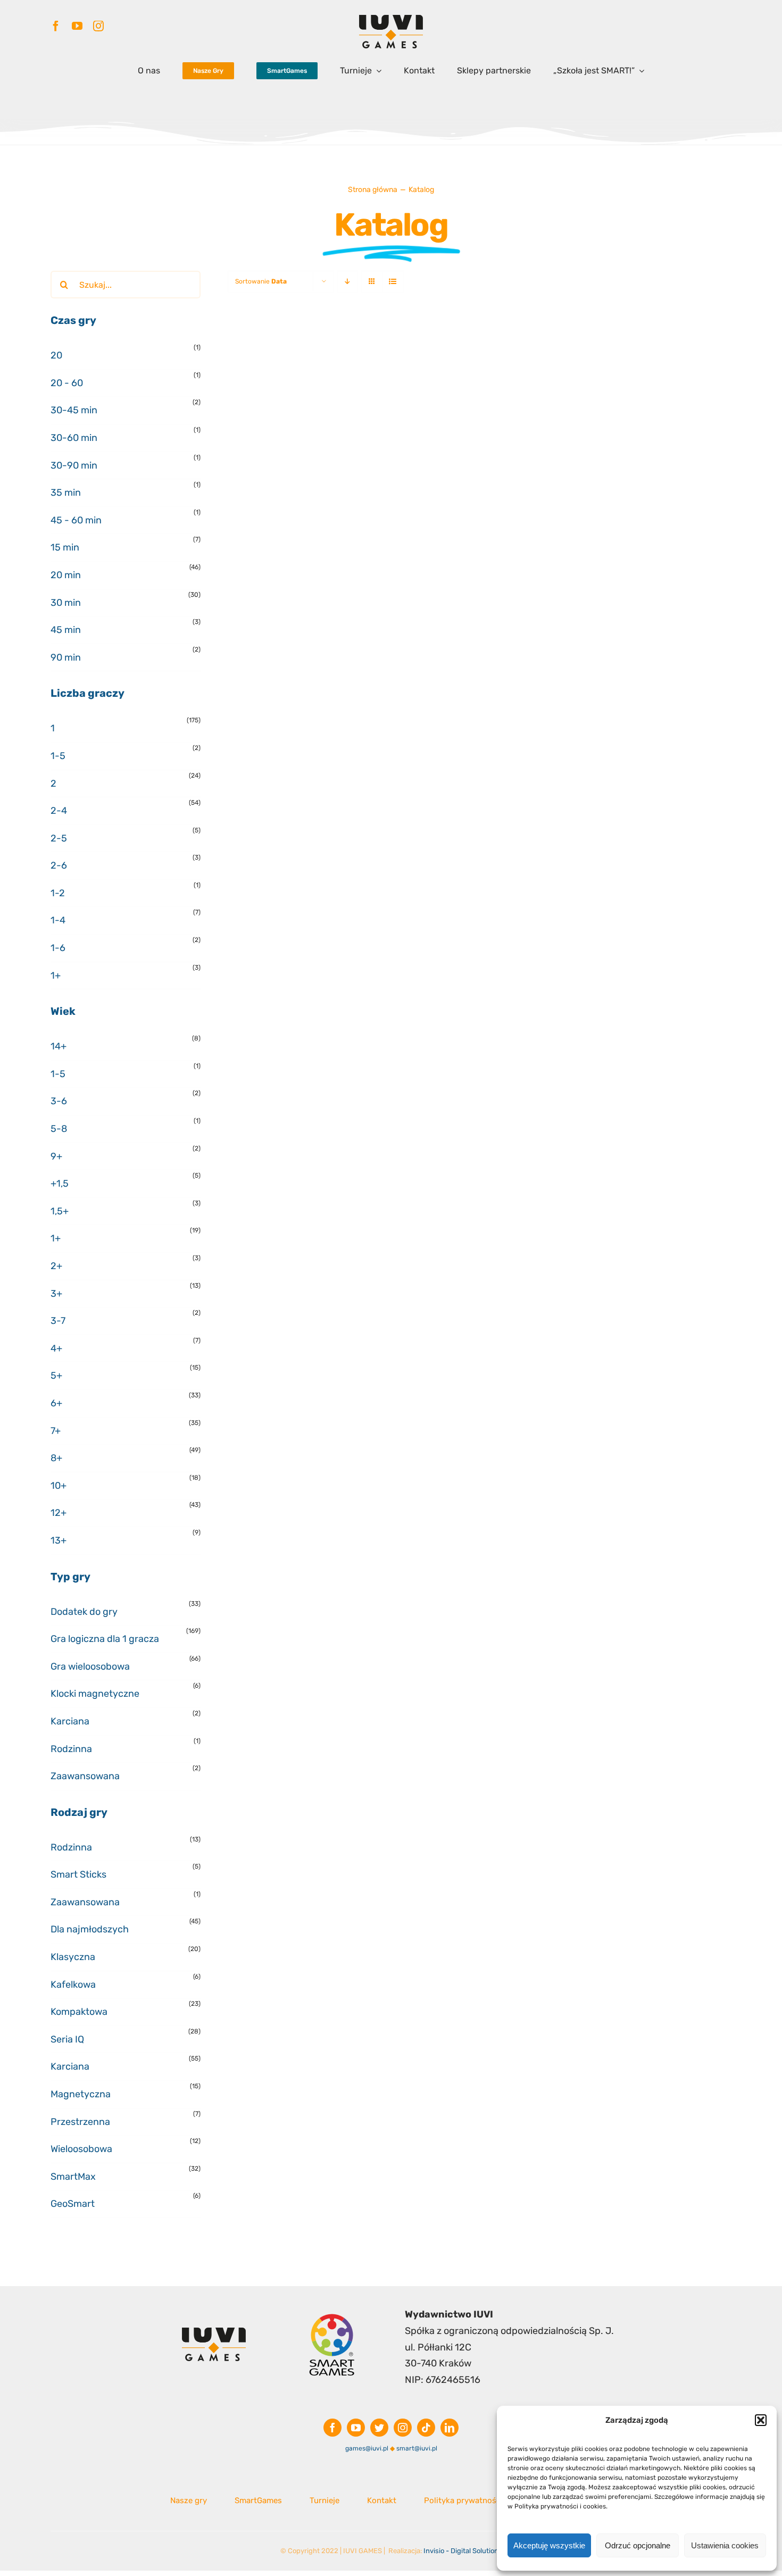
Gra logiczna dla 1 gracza (105, 1639)
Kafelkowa (73, 1985)
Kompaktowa (79, 2012)
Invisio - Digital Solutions (463, 2551)
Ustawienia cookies (725, 2545)
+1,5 (60, 1183)
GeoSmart (73, 2204)
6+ (56, 1403)
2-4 (59, 811)
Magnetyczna (81, 2094)
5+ (56, 1375)
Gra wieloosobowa (90, 1666)
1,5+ (60, 1211)
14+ (59, 1046)
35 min (66, 493)
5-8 (59, 1129)
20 (56, 355)
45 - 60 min (76, 520)
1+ (56, 976)
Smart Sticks (78, 1874)
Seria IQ (67, 2039)
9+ (56, 1156)
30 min (66, 603)
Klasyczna (73, 1957)
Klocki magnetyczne (95, 1694)
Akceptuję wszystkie (549, 2545)
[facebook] (56, 26)
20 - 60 (67, 383)
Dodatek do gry (84, 1612)
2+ (56, 1266)
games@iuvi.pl (367, 2448)
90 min (66, 657)
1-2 (58, 893)
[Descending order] (348, 282)
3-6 (59, 1101)
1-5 (58, 756)
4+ (56, 1348)
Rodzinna (71, 1749)
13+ (59, 1540)
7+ (56, 1431)
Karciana (70, 1721)
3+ (56, 1294)
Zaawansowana (85, 1776)
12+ (59, 1513)
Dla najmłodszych (90, 1929)
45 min (66, 630)
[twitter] (379, 2428)
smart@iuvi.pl (417, 2448)
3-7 (58, 1321)
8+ (56, 1458)
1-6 (58, 948)
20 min (66, 575)
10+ (59, 1486)
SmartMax (73, 2177)
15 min (65, 547)
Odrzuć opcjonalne (638, 2545)
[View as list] (393, 282)
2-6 (59, 865)
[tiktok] (426, 2428)
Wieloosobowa (81, 2149)
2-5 (59, 838)
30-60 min (74, 438)
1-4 (58, 920)
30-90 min (74, 465)
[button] (761, 2420)
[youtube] (77, 26)
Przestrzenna (80, 2122)
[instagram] (98, 26)
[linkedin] (450, 2428)
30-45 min (74, 410)
